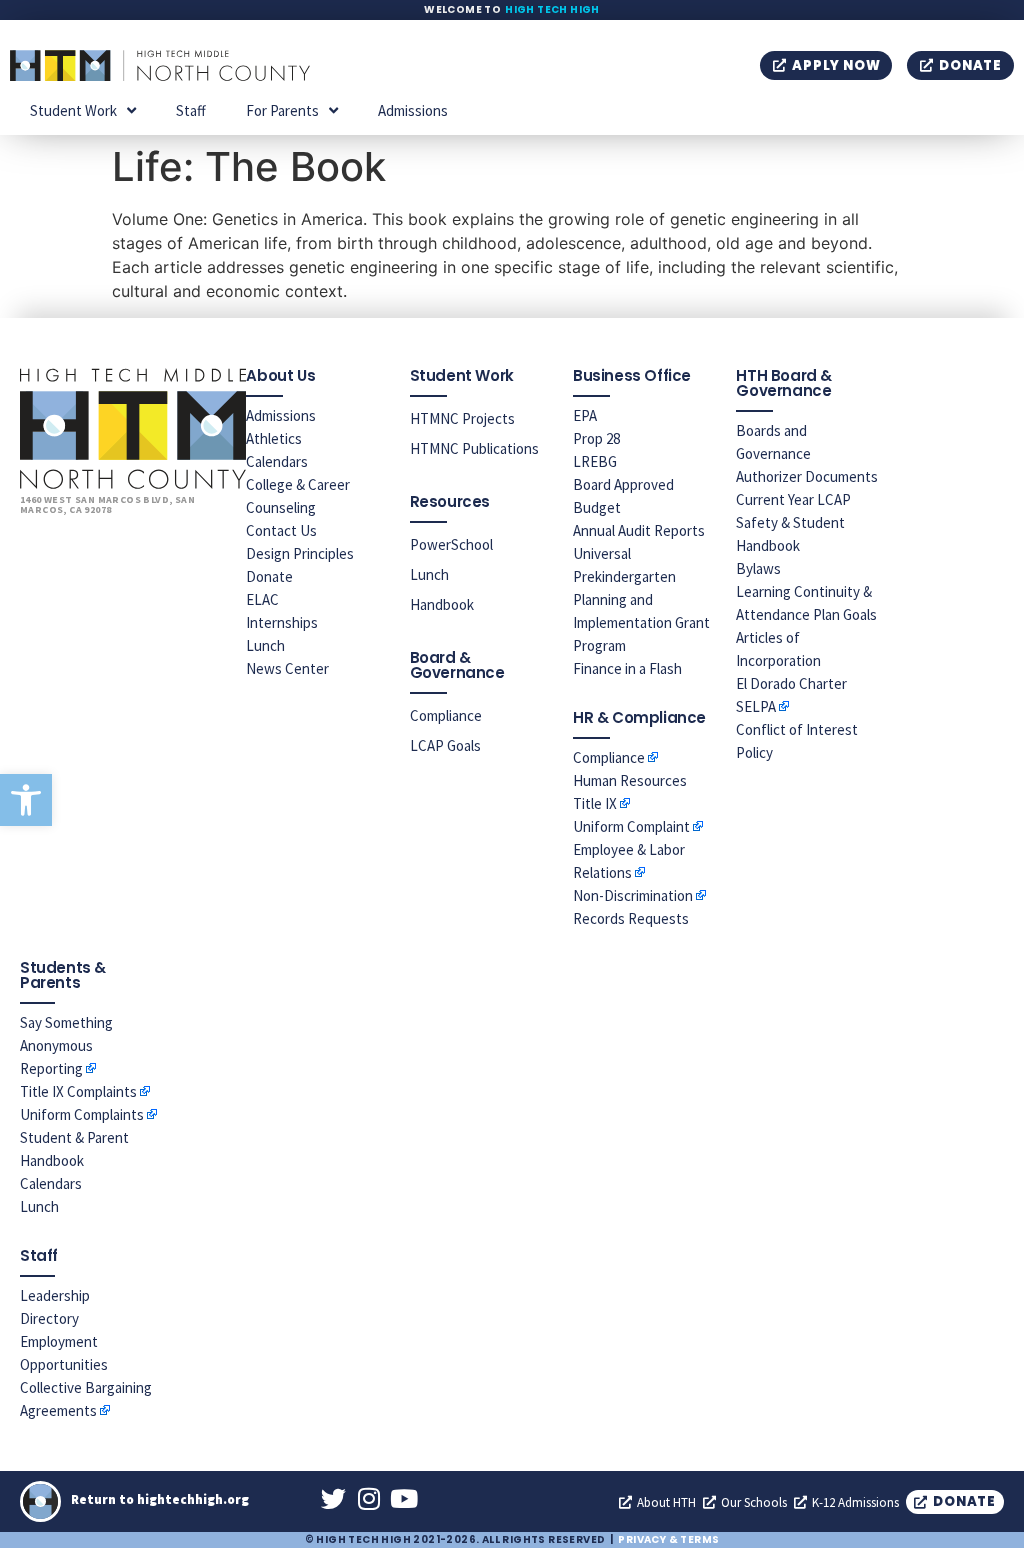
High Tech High (552, 9)
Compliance (446, 715)
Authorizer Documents (807, 476)
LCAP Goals (445, 745)
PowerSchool (451, 544)
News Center (287, 668)
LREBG (595, 461)
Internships (282, 622)
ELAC (262, 599)
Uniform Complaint (631, 826)
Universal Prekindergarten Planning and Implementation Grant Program (641, 599)
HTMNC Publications (474, 448)
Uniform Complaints (82, 1114)
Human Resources (630, 780)
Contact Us (281, 530)
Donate (269, 576)
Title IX (595, 803)
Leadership (55, 1295)
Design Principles (300, 553)
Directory (49, 1318)
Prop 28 (596, 438)
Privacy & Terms (668, 1539)
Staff (191, 110)
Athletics (274, 438)
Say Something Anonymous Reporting (66, 1045)
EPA (585, 415)
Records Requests (631, 918)
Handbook (442, 604)
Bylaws (758, 568)
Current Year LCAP (793, 499)
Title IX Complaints (78, 1091)
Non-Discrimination (633, 895)
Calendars (277, 461)
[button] (26, 800)
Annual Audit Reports (639, 530)
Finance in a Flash (627, 668)
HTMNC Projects (462, 418)
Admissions (413, 110)
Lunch (265, 645)
